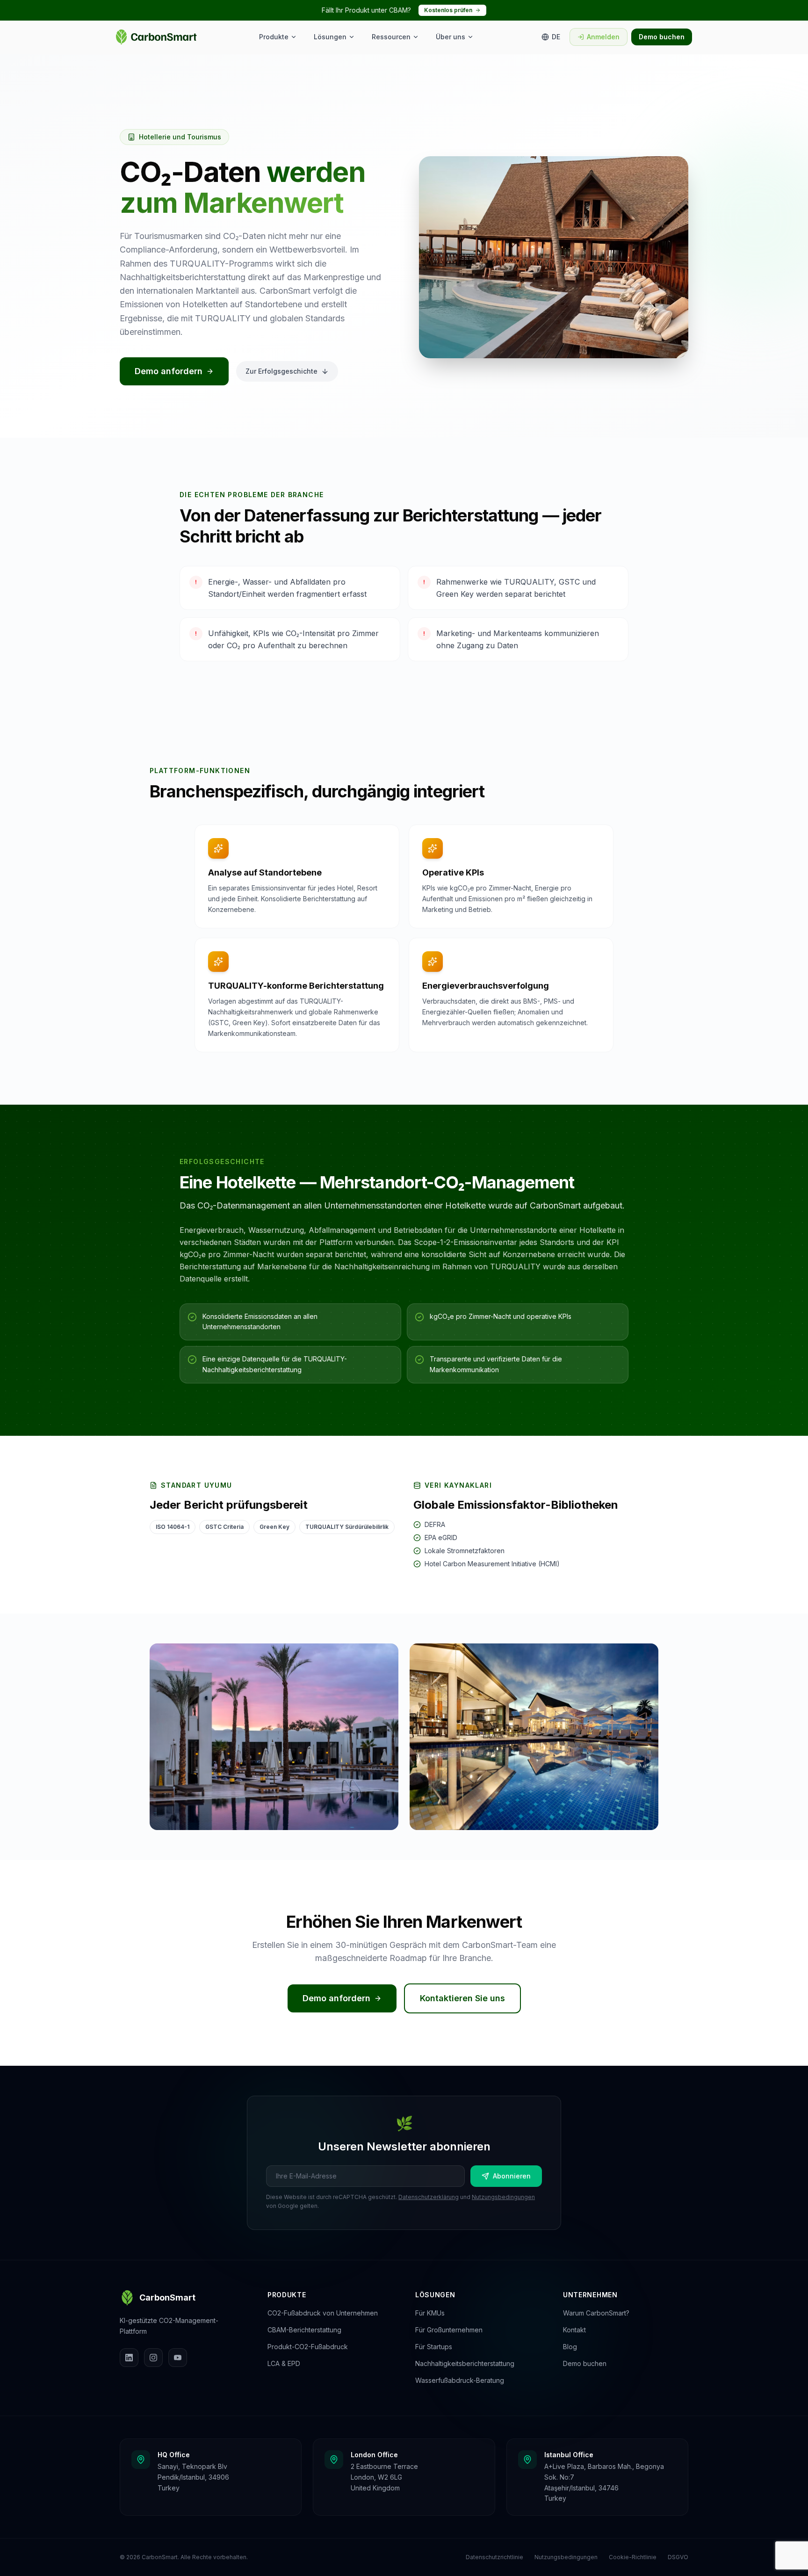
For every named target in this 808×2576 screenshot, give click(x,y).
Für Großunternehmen (449, 2330)
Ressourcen (391, 37)
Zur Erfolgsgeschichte (281, 371)
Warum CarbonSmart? (596, 2313)
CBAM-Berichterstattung (304, 2330)
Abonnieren (512, 2176)
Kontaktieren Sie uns (462, 1998)
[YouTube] (178, 2358)
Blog (570, 2347)
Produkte (274, 37)
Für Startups (434, 2347)
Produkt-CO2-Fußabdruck (308, 2347)
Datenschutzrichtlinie (494, 2557)
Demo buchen (662, 37)
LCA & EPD (284, 2363)
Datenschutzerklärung (429, 2197)
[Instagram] (153, 2358)
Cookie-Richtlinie (633, 2557)
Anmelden (603, 37)
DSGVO (678, 2557)
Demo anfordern (169, 371)
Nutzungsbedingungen (503, 2197)
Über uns (451, 37)
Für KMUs (430, 2313)
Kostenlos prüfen (448, 10)
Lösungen (330, 37)
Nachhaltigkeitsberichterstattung (465, 2363)
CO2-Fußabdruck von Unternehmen (323, 2313)
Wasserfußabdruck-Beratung (460, 2380)
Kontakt (574, 2330)
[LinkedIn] (129, 2358)
